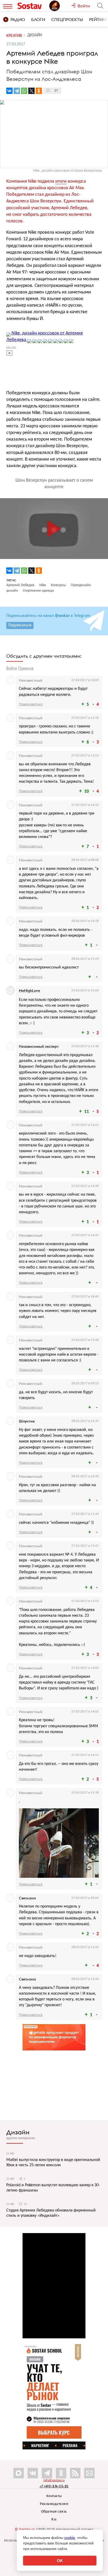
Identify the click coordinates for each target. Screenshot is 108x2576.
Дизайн (18, 2132)
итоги (61, 181)
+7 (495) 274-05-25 (54, 2486)
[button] (97, 335)
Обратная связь (54, 2512)
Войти (12, 668)
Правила (26, 668)
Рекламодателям (54, 2504)
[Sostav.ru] (32, 6)
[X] (31, 91)
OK (60, 2561)
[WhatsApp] (24, 91)
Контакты (54, 2496)
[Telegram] (17, 91)
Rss (54, 2520)
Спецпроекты (67, 19)
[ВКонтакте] (9, 91)
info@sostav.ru (54, 2480)
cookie (70, 2538)
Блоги (38, 19)
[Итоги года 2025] (60, 6)
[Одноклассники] (39, 91)
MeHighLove (29, 991)
